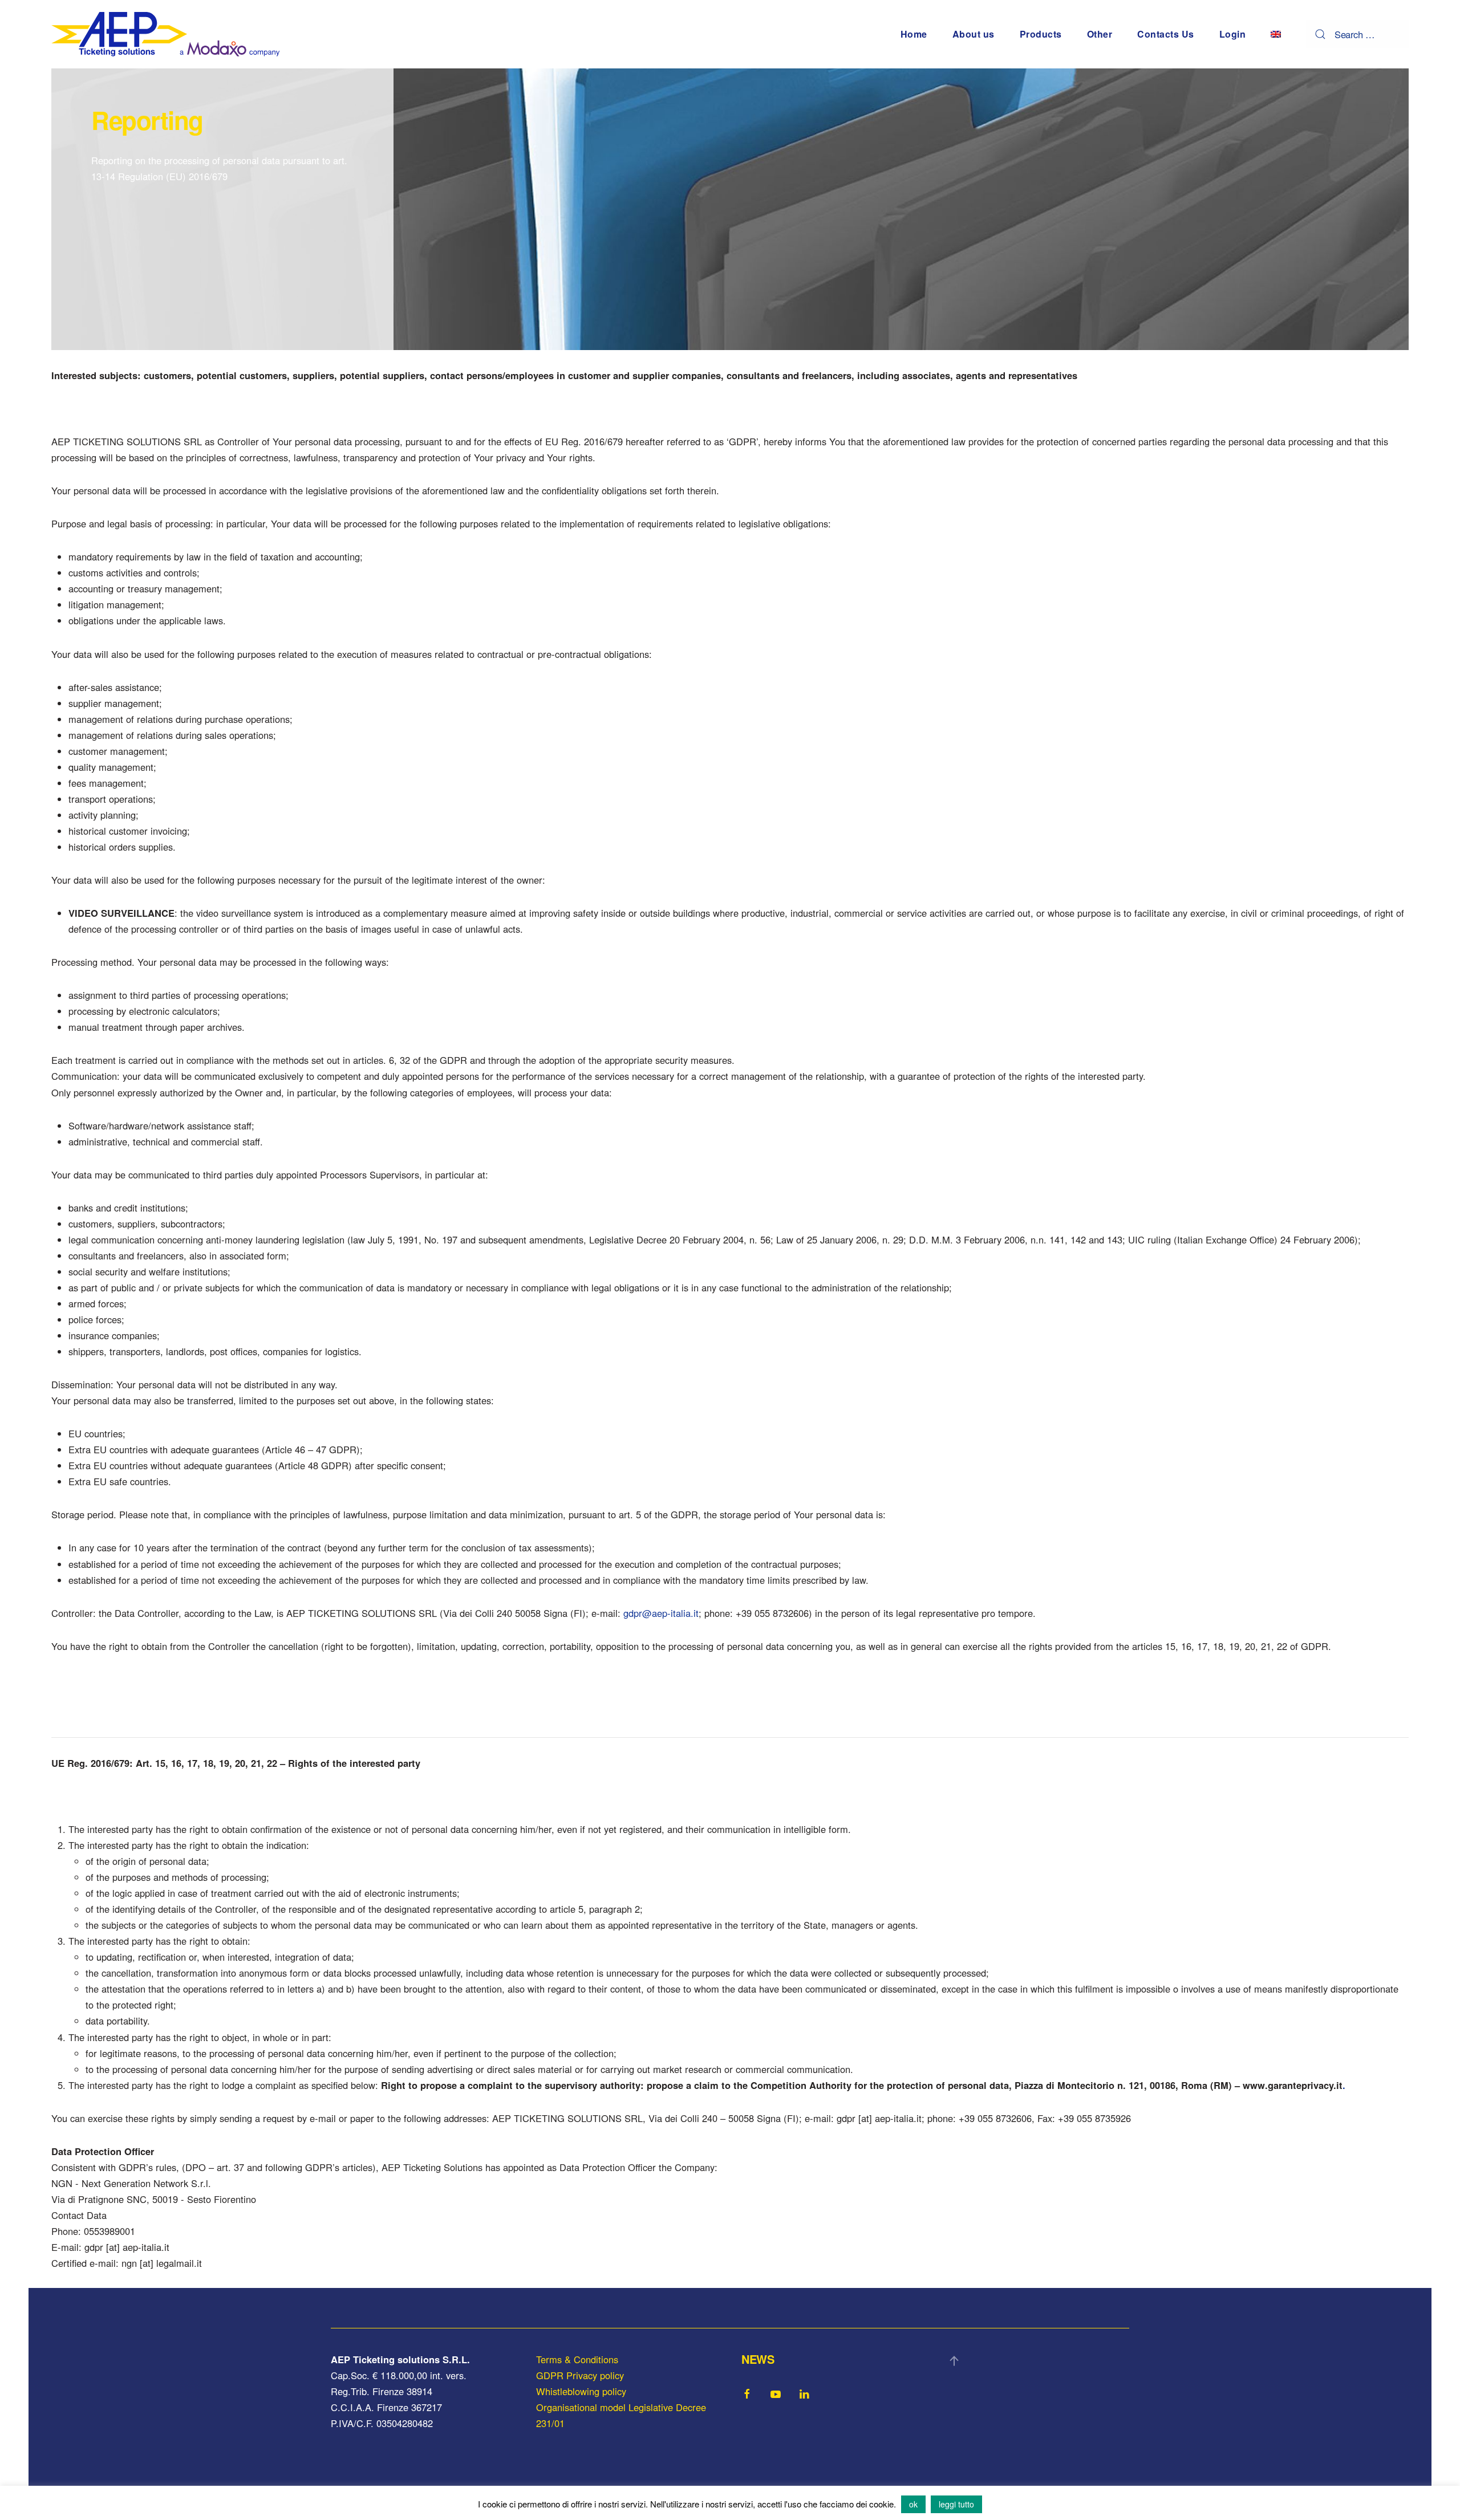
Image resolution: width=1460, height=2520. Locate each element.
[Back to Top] (954, 2361)
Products (1041, 34)
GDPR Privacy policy (580, 2375)
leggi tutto (956, 2504)
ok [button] (913, 2504)
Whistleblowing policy (581, 2391)
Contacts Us (1166, 34)
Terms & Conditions (577, 2359)
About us (974, 34)
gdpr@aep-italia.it (661, 1613)
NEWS (758, 2359)
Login (1233, 34)
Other (1100, 34)
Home (914, 34)
